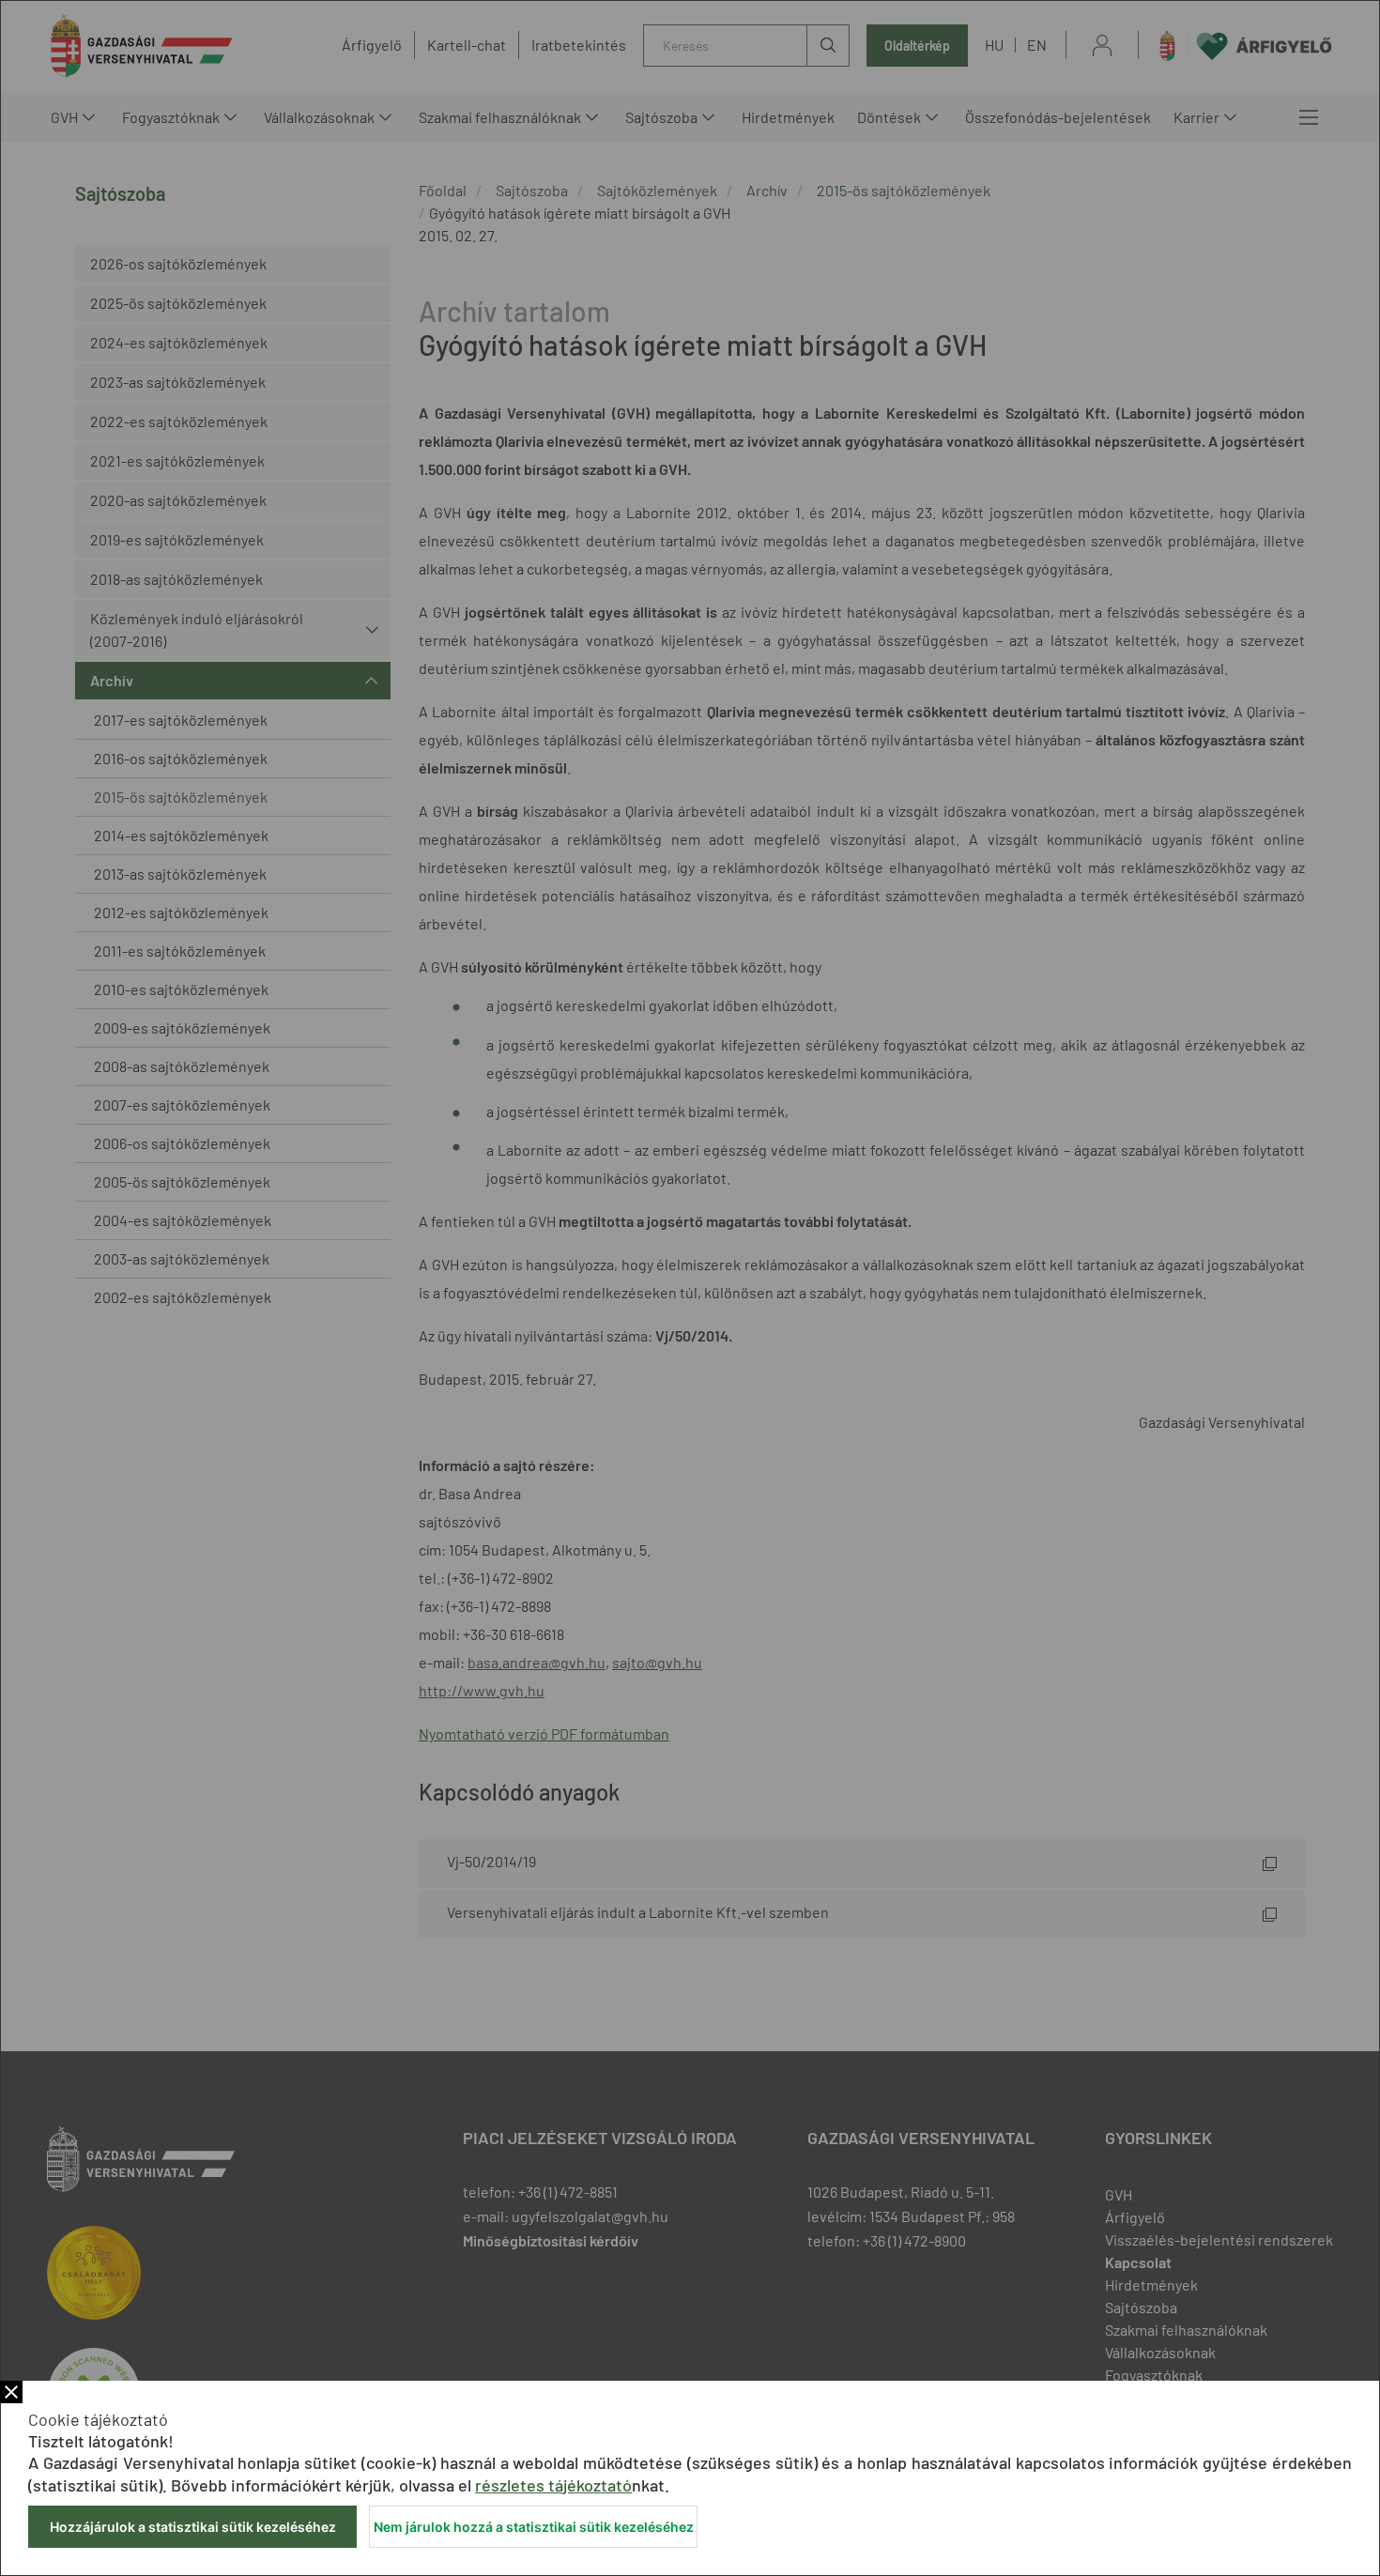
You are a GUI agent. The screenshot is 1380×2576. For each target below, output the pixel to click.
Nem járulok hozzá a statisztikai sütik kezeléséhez (534, 2527)
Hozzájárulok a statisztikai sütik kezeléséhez (193, 2527)
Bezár (11, 2392)
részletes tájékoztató (553, 2485)
